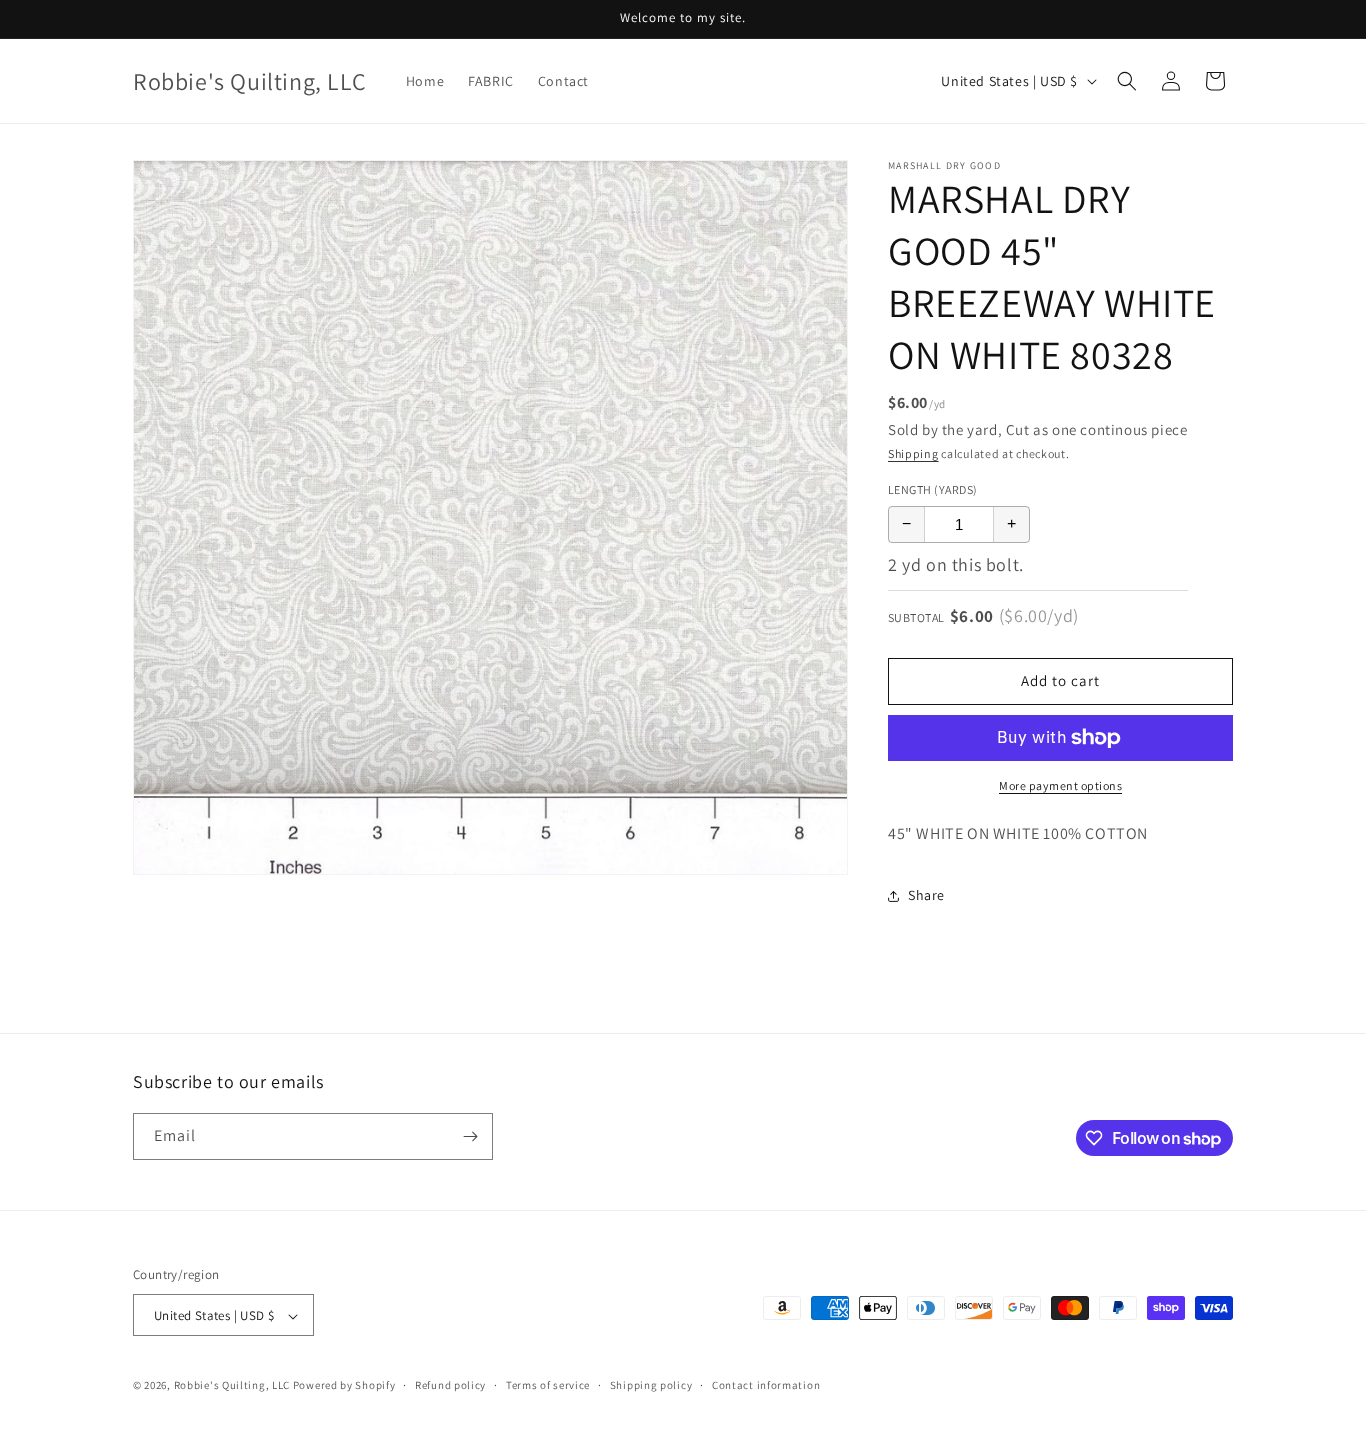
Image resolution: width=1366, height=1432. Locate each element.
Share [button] (926, 895)
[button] (1127, 81)
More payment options (1060, 785)
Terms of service (548, 1385)
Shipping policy (651, 1385)
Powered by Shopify (344, 1386)
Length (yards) (933, 489)
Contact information (766, 1385)
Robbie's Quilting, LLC (232, 1386)
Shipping (913, 453)
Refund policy (450, 1385)
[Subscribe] (470, 1136)
